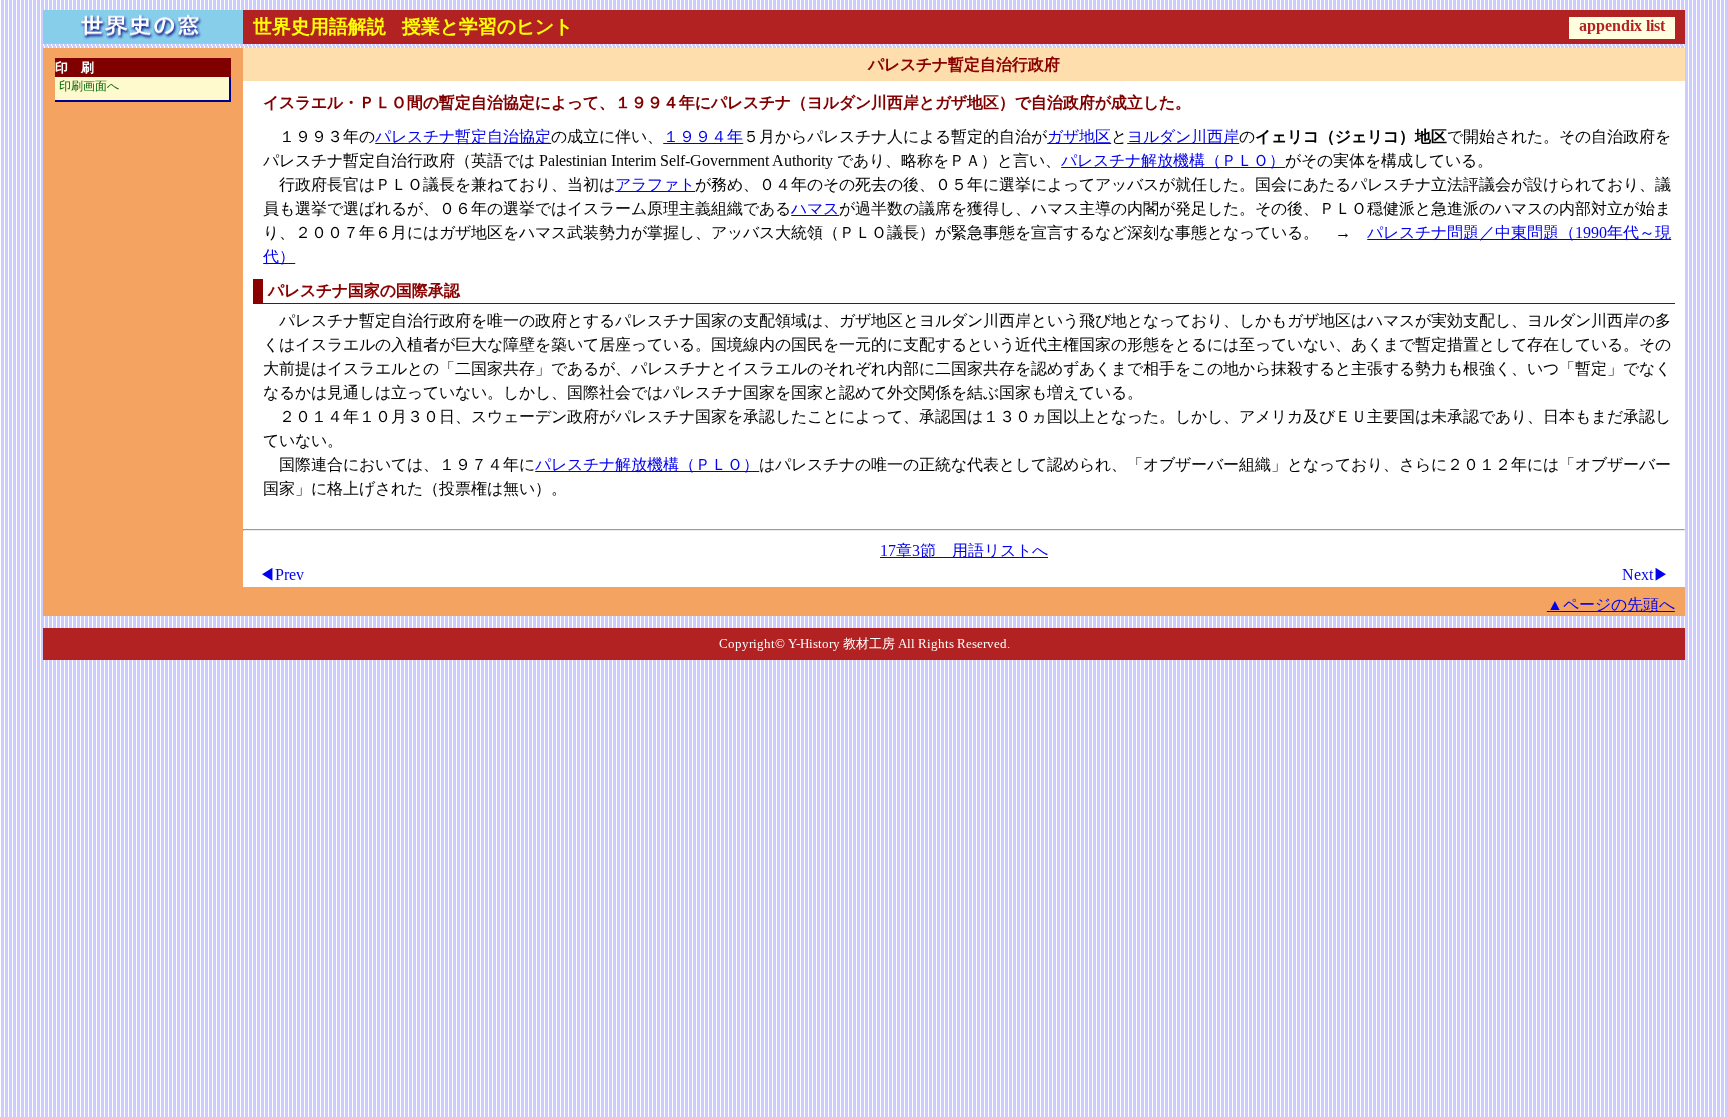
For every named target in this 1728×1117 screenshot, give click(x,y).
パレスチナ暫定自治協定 (463, 136)
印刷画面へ (89, 86)
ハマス (815, 208)
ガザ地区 (1079, 136)
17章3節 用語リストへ (964, 550)
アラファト (655, 184)
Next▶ (1645, 574)
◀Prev (281, 574)
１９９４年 (703, 136)
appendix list (1622, 25)
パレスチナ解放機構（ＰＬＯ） (1173, 160)
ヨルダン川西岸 (1183, 136)
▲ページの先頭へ (1611, 604)
